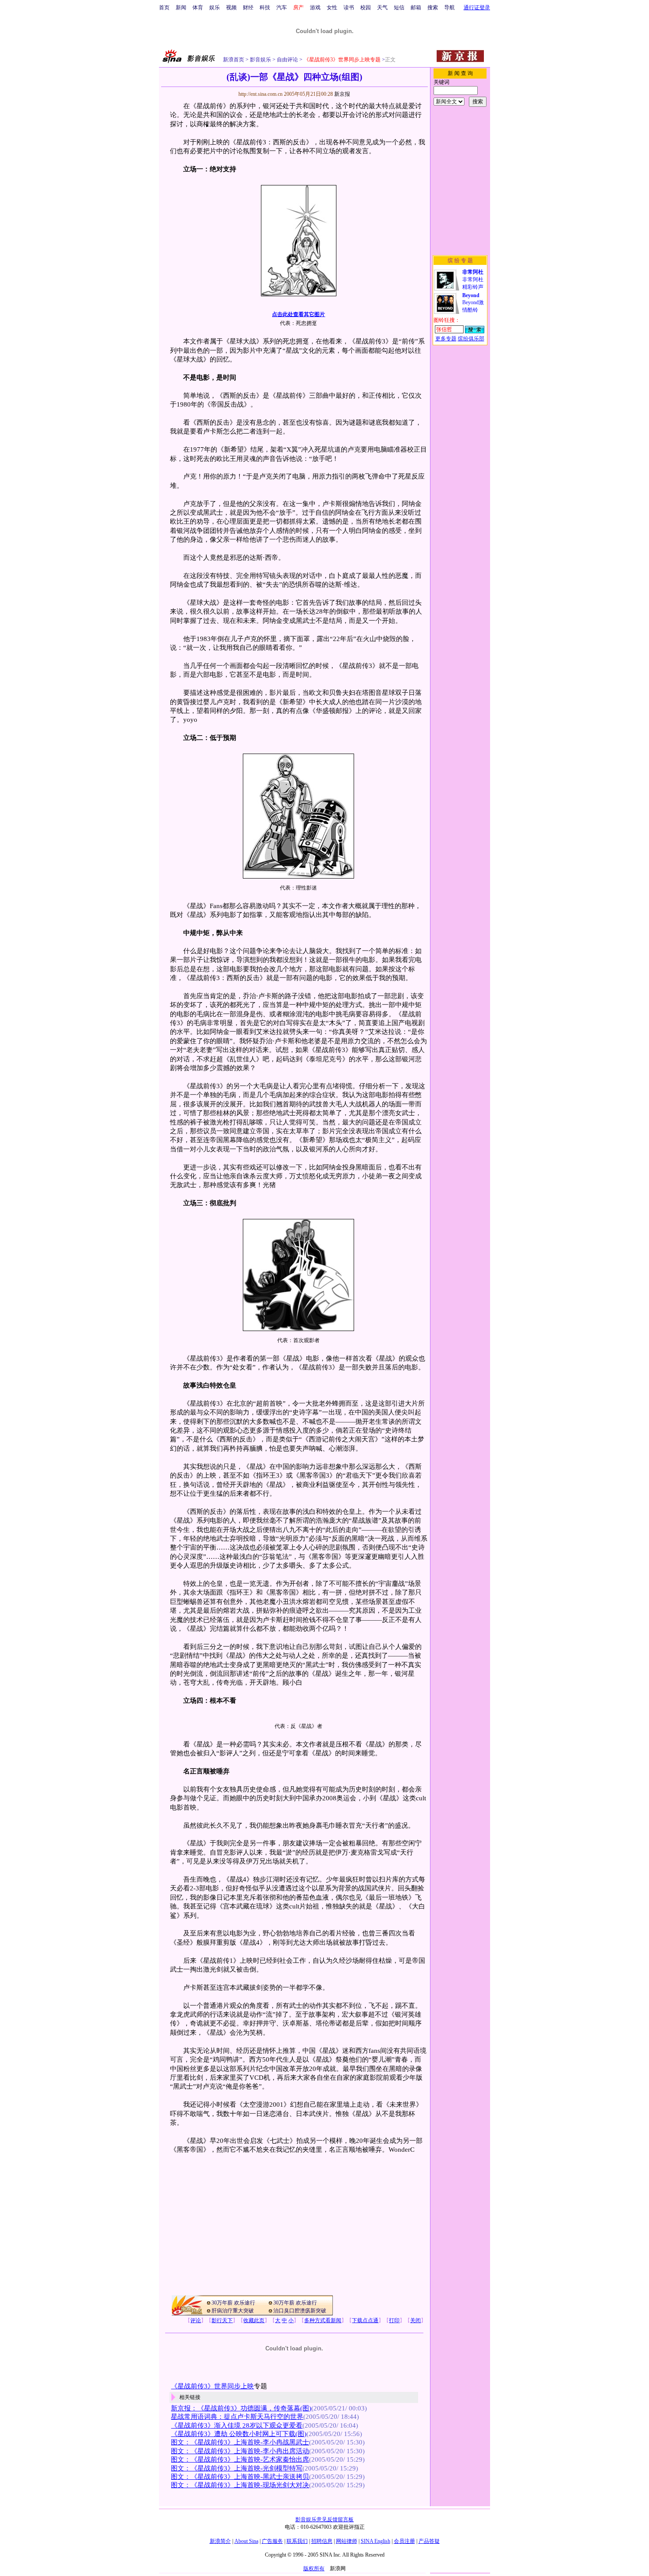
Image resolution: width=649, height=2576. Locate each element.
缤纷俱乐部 (471, 339)
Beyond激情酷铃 (473, 303)
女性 (332, 8)
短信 (399, 8)
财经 (248, 8)
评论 (196, 2320)
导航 (449, 8)
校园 (366, 8)
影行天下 (222, 2320)
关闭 (415, 2320)
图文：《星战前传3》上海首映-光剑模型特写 (237, 2468)
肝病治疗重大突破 (233, 2311)
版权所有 (314, 2568)
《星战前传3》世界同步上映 (212, 2386)
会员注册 (404, 2541)
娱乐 (215, 8)
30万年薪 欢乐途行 (233, 2303)
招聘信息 (322, 2541)
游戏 (315, 8)
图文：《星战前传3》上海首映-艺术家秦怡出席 (240, 2459)
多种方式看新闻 (323, 2320)
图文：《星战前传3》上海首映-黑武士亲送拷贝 (240, 2477)
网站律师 (347, 2541)
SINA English (375, 2541)
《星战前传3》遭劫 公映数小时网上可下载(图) (239, 2434)
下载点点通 (365, 2320)
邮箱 (416, 8)
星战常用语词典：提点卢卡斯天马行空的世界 (237, 2417)
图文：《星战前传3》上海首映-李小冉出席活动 (240, 2451)
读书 (349, 8)
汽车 (282, 8)
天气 (382, 8)
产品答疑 (429, 2541)
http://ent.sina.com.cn (261, 94)
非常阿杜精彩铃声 (473, 279)
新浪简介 (220, 2541)
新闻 (181, 8)
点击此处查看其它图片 (298, 314)
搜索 (433, 8)
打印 (394, 2320)
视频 (231, 8)
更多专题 (446, 339)
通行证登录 (477, 8)
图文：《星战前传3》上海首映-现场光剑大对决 (240, 2485)
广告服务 (272, 2541)
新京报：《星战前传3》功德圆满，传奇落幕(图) (241, 2408)
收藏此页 (254, 2320)
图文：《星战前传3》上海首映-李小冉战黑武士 (240, 2442)
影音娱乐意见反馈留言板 (324, 2519)
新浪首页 (234, 60)
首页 (164, 8)
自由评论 (287, 60)
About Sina (246, 2541)
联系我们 (297, 2541)
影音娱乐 (260, 60)
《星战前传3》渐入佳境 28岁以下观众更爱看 (237, 2425)
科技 (265, 8)
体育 (198, 8)
